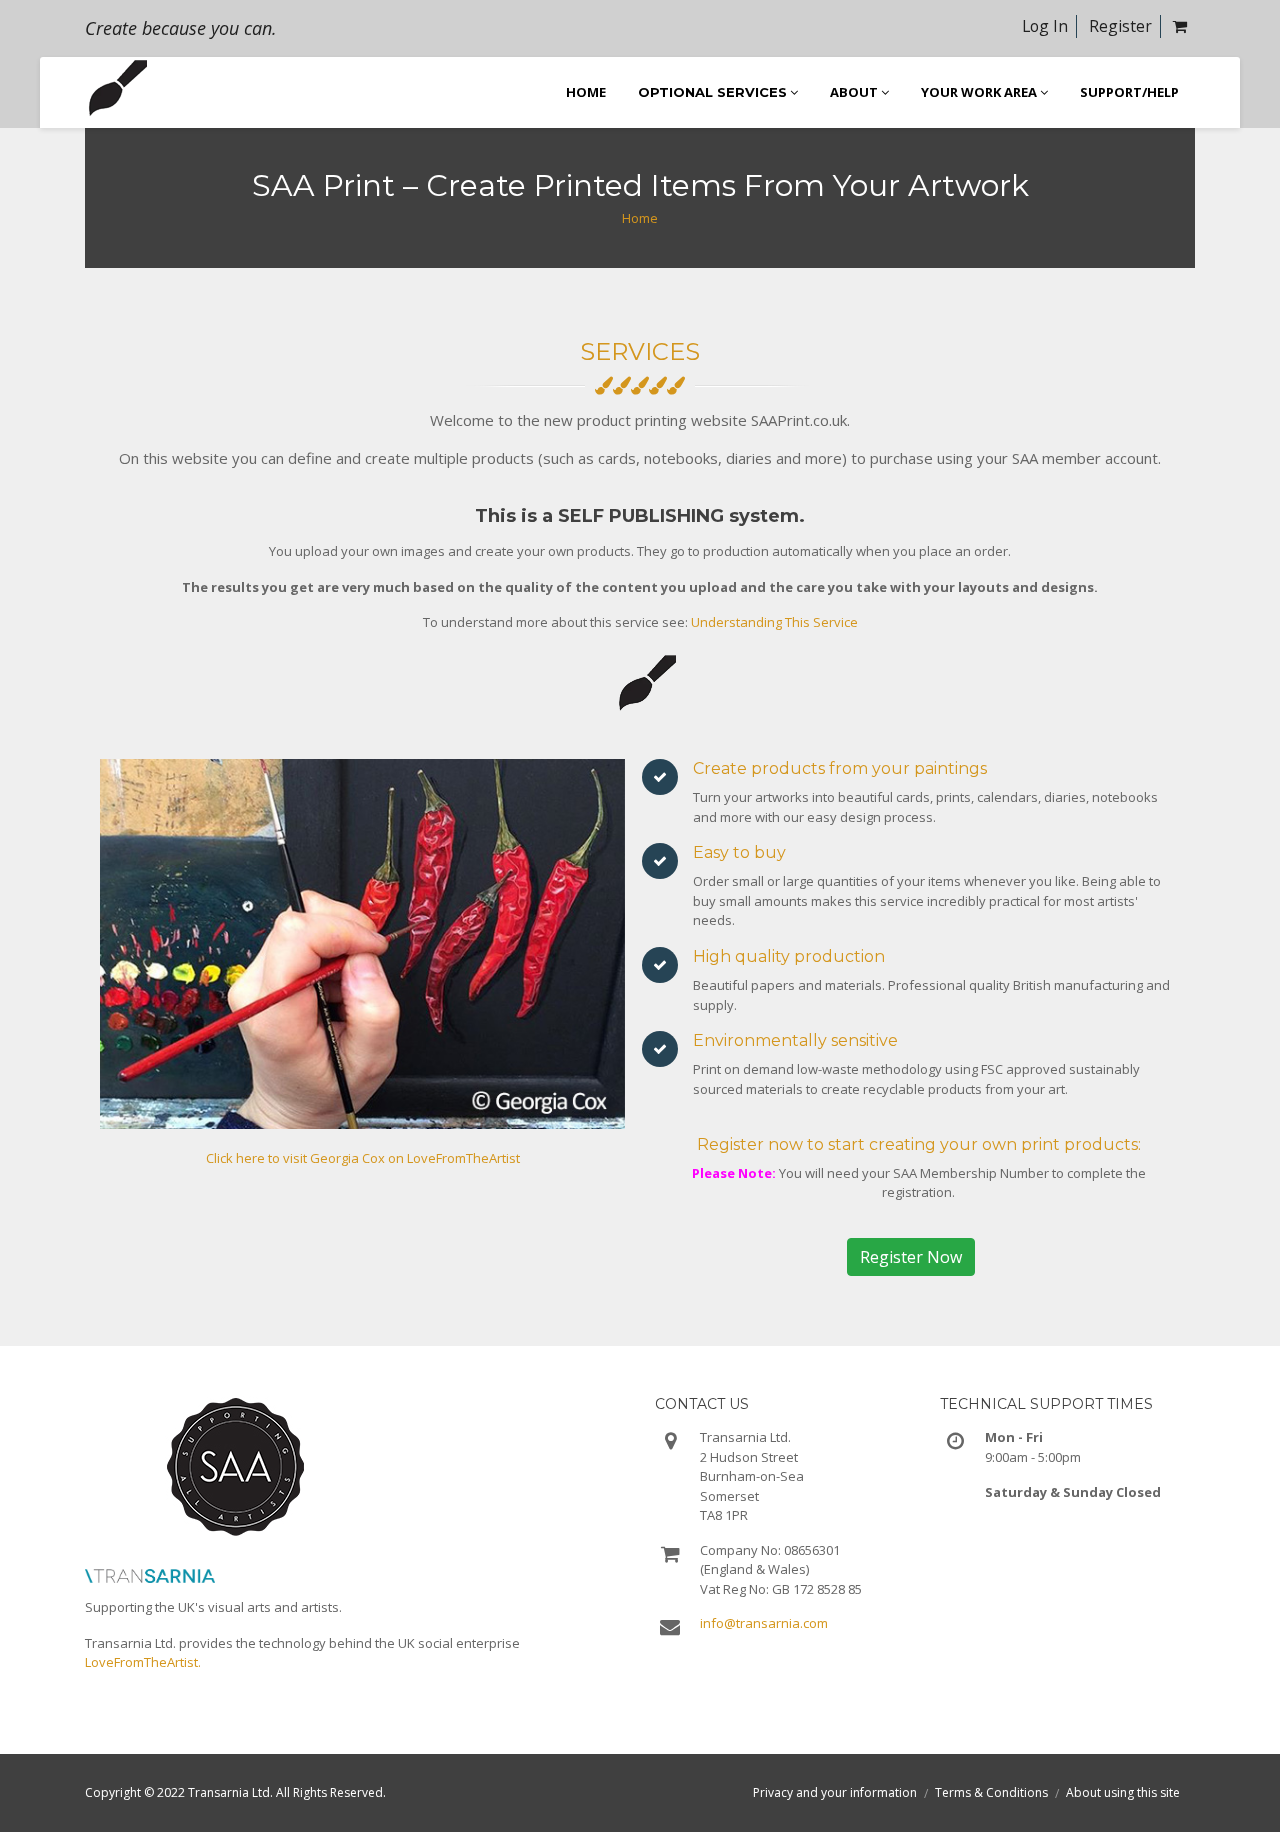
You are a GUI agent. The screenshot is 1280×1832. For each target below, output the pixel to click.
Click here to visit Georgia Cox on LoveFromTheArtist (363, 1158)
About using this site (1123, 1792)
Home (640, 218)
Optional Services (712, 92)
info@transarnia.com (764, 1623)
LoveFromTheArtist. (143, 1662)
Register (1120, 26)
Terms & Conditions (991, 1792)
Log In (1045, 26)
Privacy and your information (835, 1792)
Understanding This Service (774, 622)
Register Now (911, 1257)
